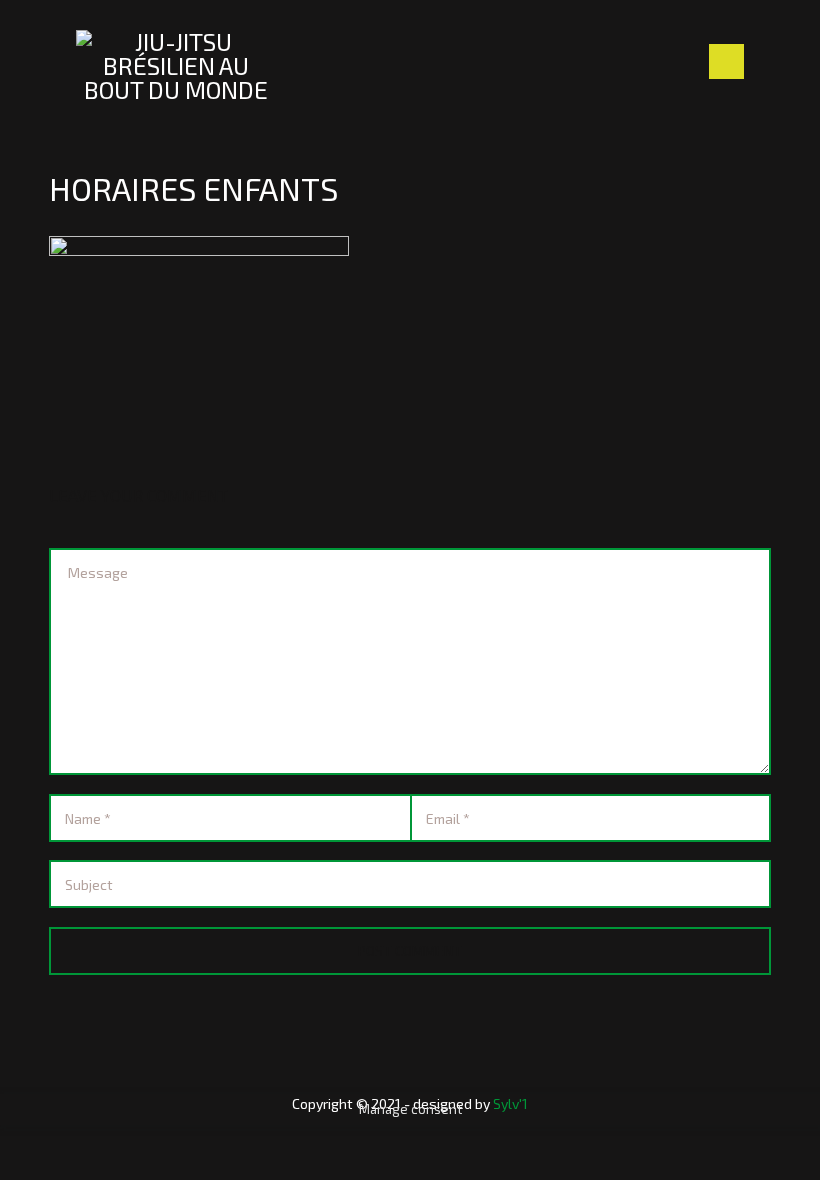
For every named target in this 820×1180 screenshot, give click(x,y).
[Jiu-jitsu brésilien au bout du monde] (176, 66)
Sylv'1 (510, 1103)
